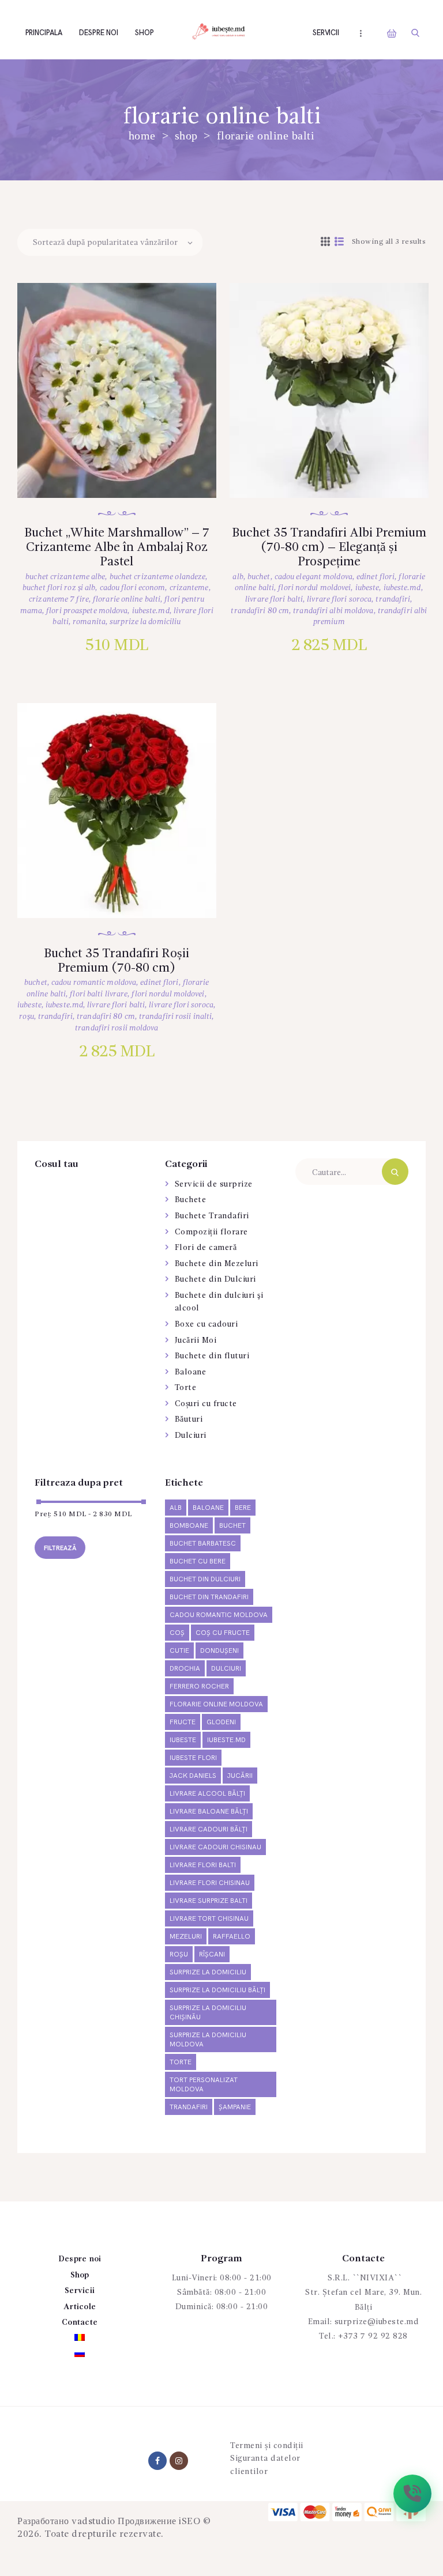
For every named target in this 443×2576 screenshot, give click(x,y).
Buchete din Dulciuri (215, 1279)
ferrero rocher (199, 1687)
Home (142, 136)
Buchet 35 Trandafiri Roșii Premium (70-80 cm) (117, 961)
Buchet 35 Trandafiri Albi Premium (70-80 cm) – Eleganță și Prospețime (329, 547)
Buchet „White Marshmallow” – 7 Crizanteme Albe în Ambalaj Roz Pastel (117, 547)
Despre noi (80, 2259)
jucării (240, 1776)
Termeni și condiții (267, 2446)
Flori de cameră (206, 1248)
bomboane (189, 1526)
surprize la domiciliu (145, 622)
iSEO (189, 2522)
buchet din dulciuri (205, 1579)
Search (395, 1172)
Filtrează (60, 1548)
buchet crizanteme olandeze (158, 577)
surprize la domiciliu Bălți (217, 1990)
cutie (179, 1651)
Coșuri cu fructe (206, 1404)
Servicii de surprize (214, 1184)
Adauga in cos (129, 443)
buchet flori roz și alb (59, 588)
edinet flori (376, 577)
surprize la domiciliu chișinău (208, 2013)
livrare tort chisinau (209, 1919)
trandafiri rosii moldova (117, 1028)
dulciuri (226, 1669)
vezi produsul (128, 406)
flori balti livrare (99, 994)
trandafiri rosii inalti (175, 1017)
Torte (186, 1388)
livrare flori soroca (339, 599)
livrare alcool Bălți (207, 1794)
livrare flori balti (274, 599)
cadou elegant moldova (314, 577)
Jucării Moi (196, 1340)
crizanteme (189, 588)
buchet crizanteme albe (65, 577)
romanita (89, 622)
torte (181, 2062)
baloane (208, 1508)
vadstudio (93, 2522)
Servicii (80, 2291)
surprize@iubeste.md (377, 2322)
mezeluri (186, 1937)
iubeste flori (193, 1758)
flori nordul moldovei (314, 588)
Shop (186, 136)
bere (243, 1508)
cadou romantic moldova (94, 983)
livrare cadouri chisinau (215, 1847)
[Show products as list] (339, 243)
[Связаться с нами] (412, 2494)
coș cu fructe (223, 1633)
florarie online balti (127, 599)
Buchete (191, 1200)
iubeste (367, 588)
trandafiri (393, 599)
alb (238, 577)
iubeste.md (151, 611)
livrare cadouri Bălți (209, 1829)
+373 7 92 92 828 (373, 2336)
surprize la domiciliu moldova (208, 2040)
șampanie (235, 2107)
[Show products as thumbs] (326, 243)
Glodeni (221, 1722)
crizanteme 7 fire (59, 599)
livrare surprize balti (209, 1901)
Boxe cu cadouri (207, 1324)
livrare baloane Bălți (209, 1812)
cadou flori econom (133, 588)
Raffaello (232, 1937)
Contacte (80, 2322)
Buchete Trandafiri (212, 1216)
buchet (259, 577)
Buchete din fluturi (212, 1356)
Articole (80, 2307)
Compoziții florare (211, 1232)
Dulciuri (191, 1436)
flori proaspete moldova (87, 611)
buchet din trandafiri (209, 1597)
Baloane (191, 1372)
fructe (183, 1722)
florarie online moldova (216, 1704)
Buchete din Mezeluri (217, 1264)
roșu (26, 1017)
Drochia (185, 1669)
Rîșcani (212, 1954)
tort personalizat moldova (204, 2085)
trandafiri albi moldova (333, 611)
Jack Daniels (193, 1776)
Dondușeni (219, 1651)
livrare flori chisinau (210, 1883)
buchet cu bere (198, 1561)
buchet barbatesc (203, 1544)
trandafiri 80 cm (260, 611)
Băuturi (189, 1419)
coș (177, 1633)
